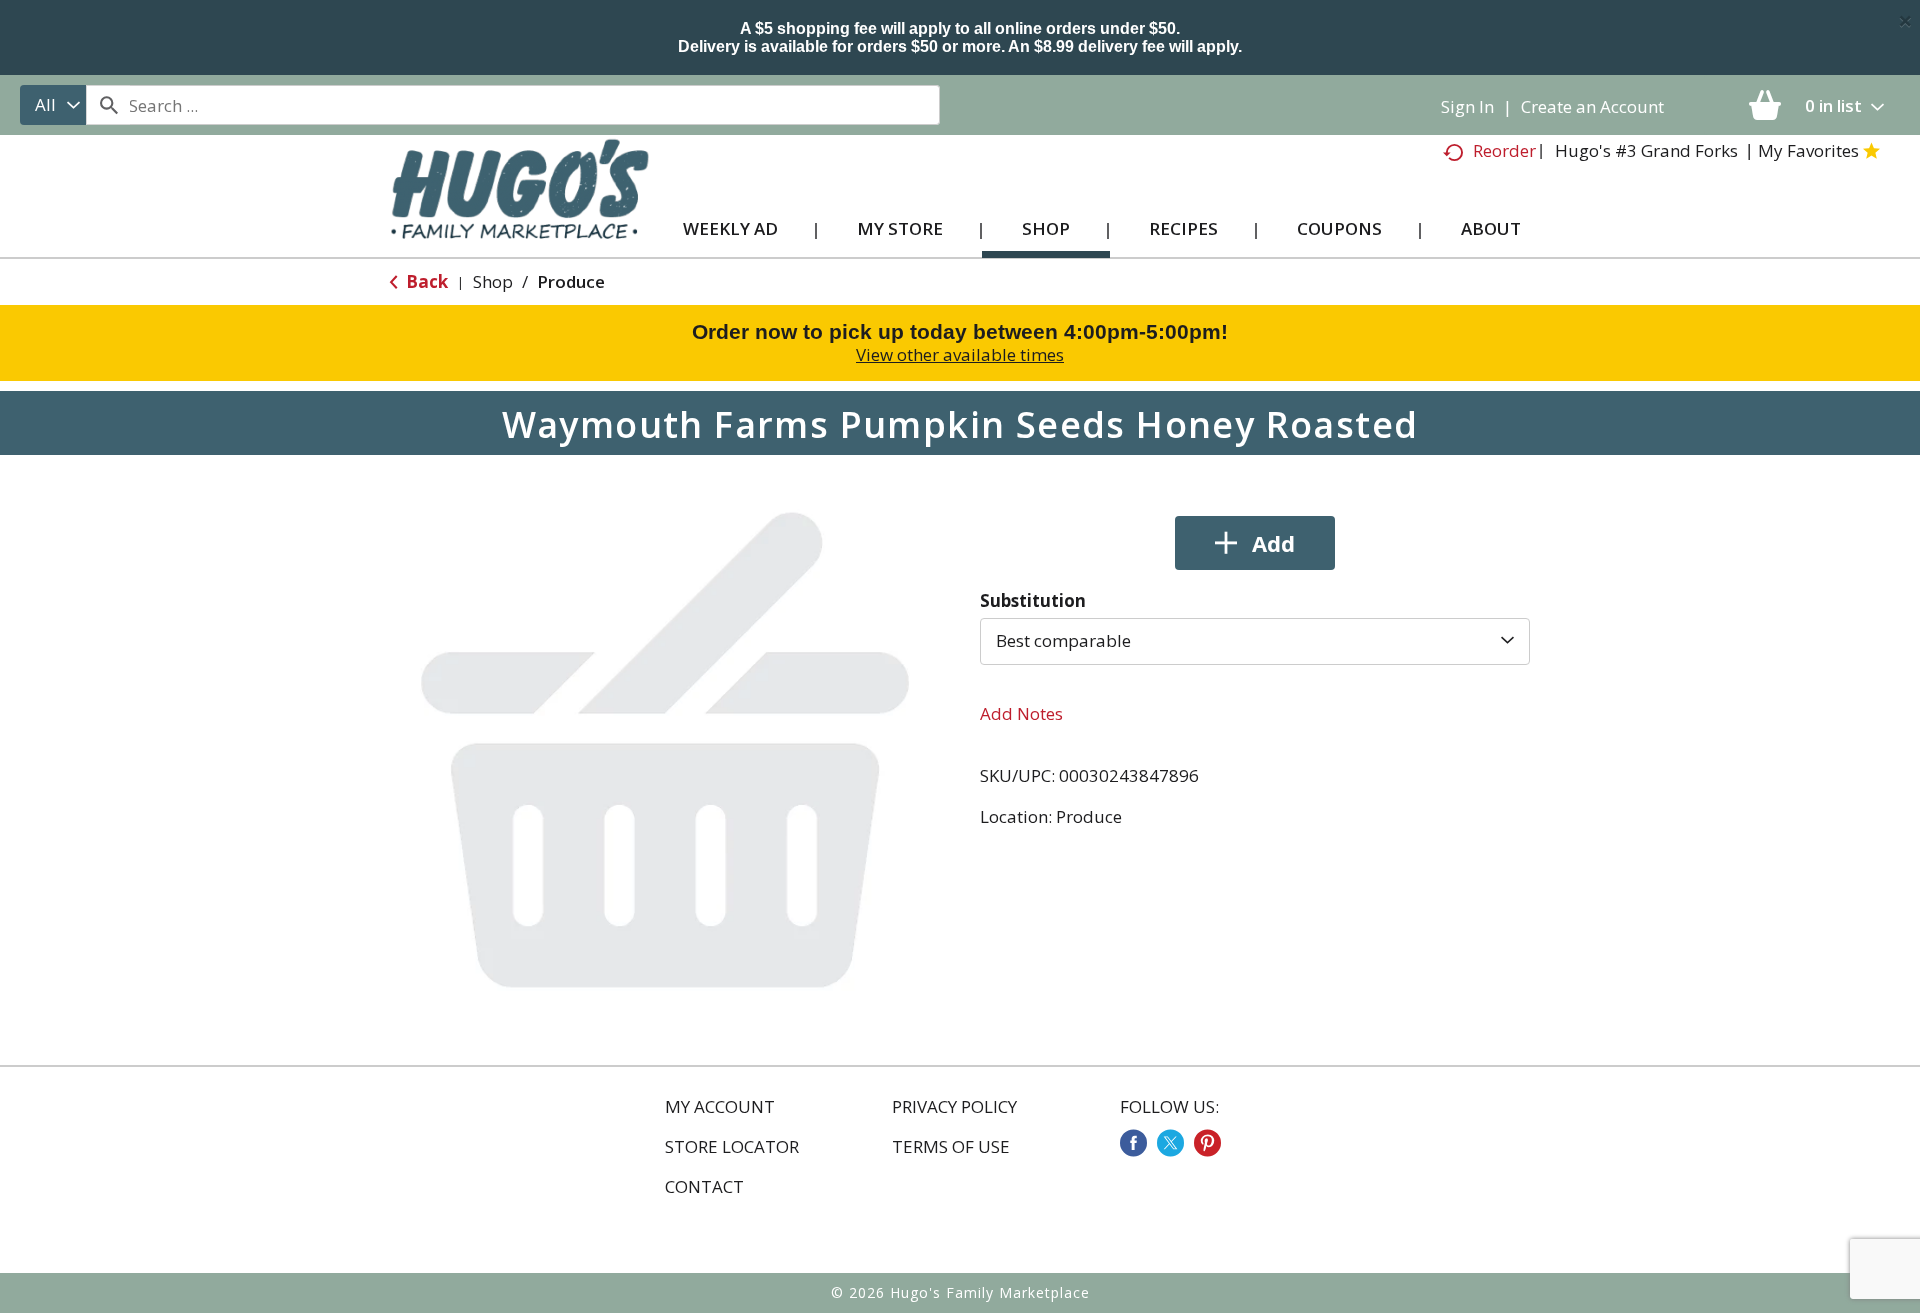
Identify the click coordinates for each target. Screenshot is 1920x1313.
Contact (704, 1187)
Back (425, 281)
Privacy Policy (954, 1107)
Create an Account (1592, 106)
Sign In (1467, 106)
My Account (720, 1107)
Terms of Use (951, 1147)
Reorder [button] (1504, 150)
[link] (1133, 1143)
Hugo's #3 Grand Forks (1646, 150)
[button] (1255, 543)
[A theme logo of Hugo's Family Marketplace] (519, 208)
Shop (493, 281)
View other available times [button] (960, 354)
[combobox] (53, 105)
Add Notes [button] (1021, 713)
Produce (571, 281)
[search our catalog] (108, 105)
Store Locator (732, 1147)
